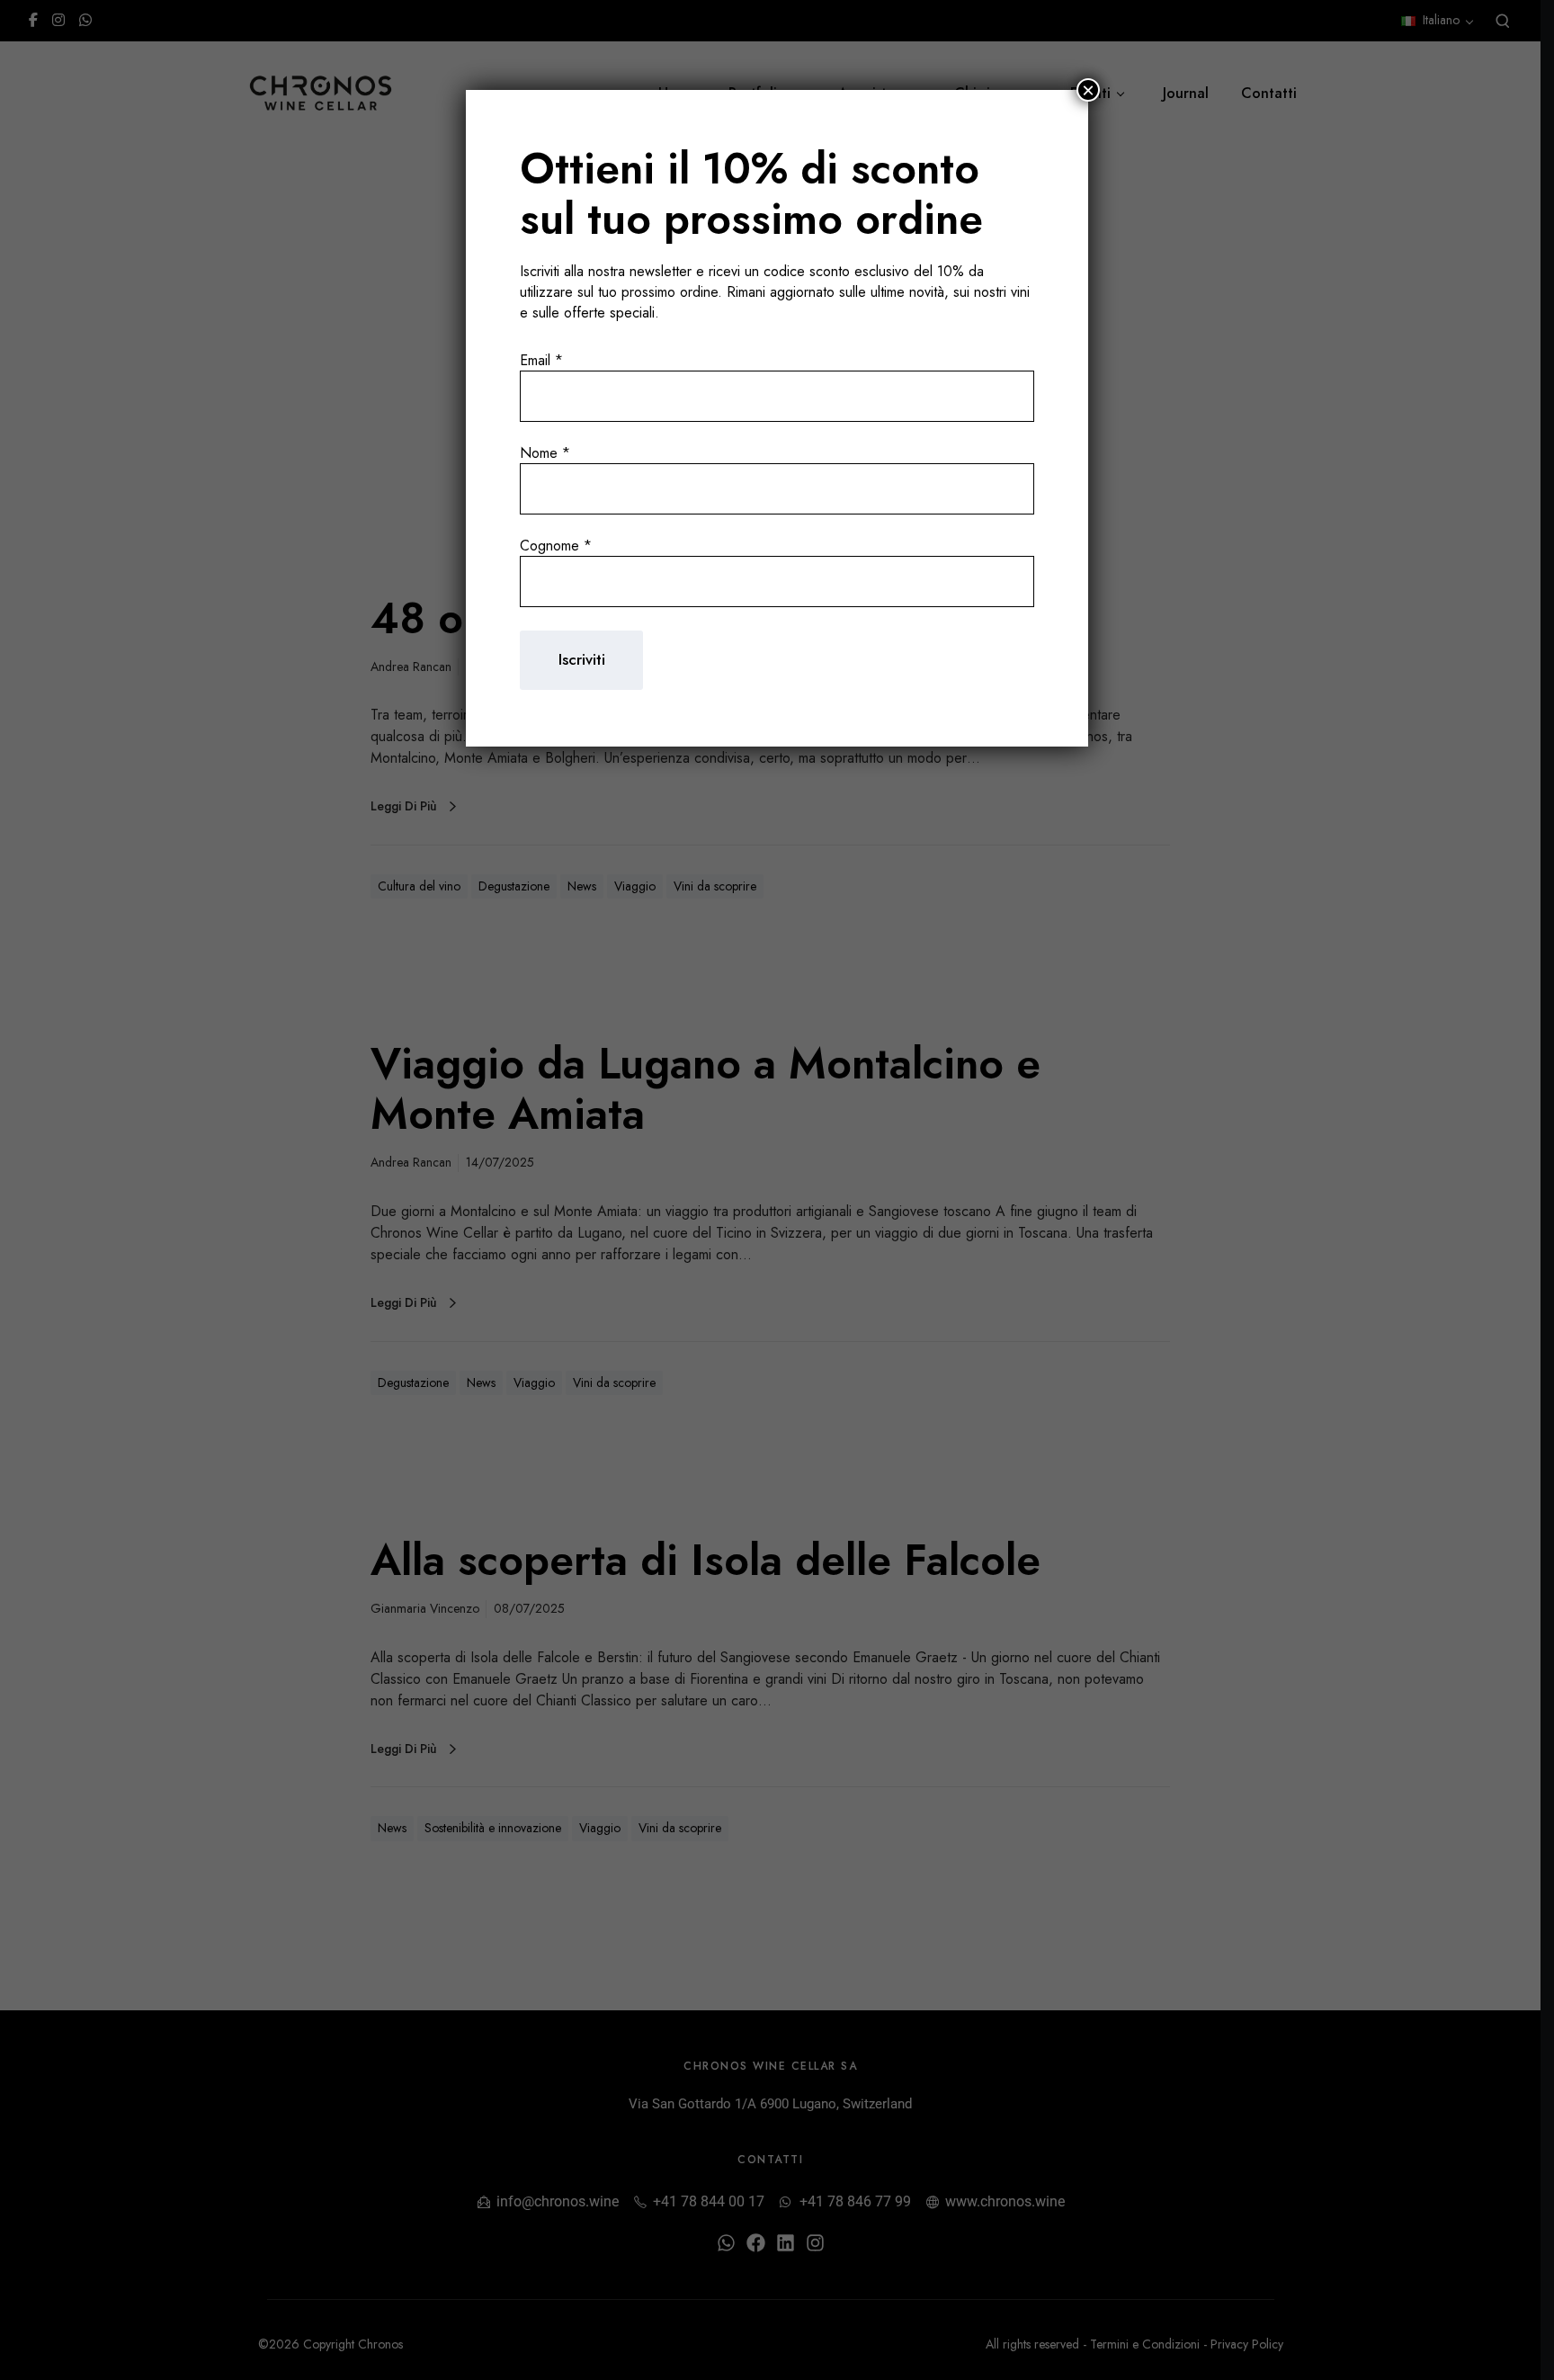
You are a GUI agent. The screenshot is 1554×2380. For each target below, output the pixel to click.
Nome (545, 453)
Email (541, 360)
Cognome (556, 546)
